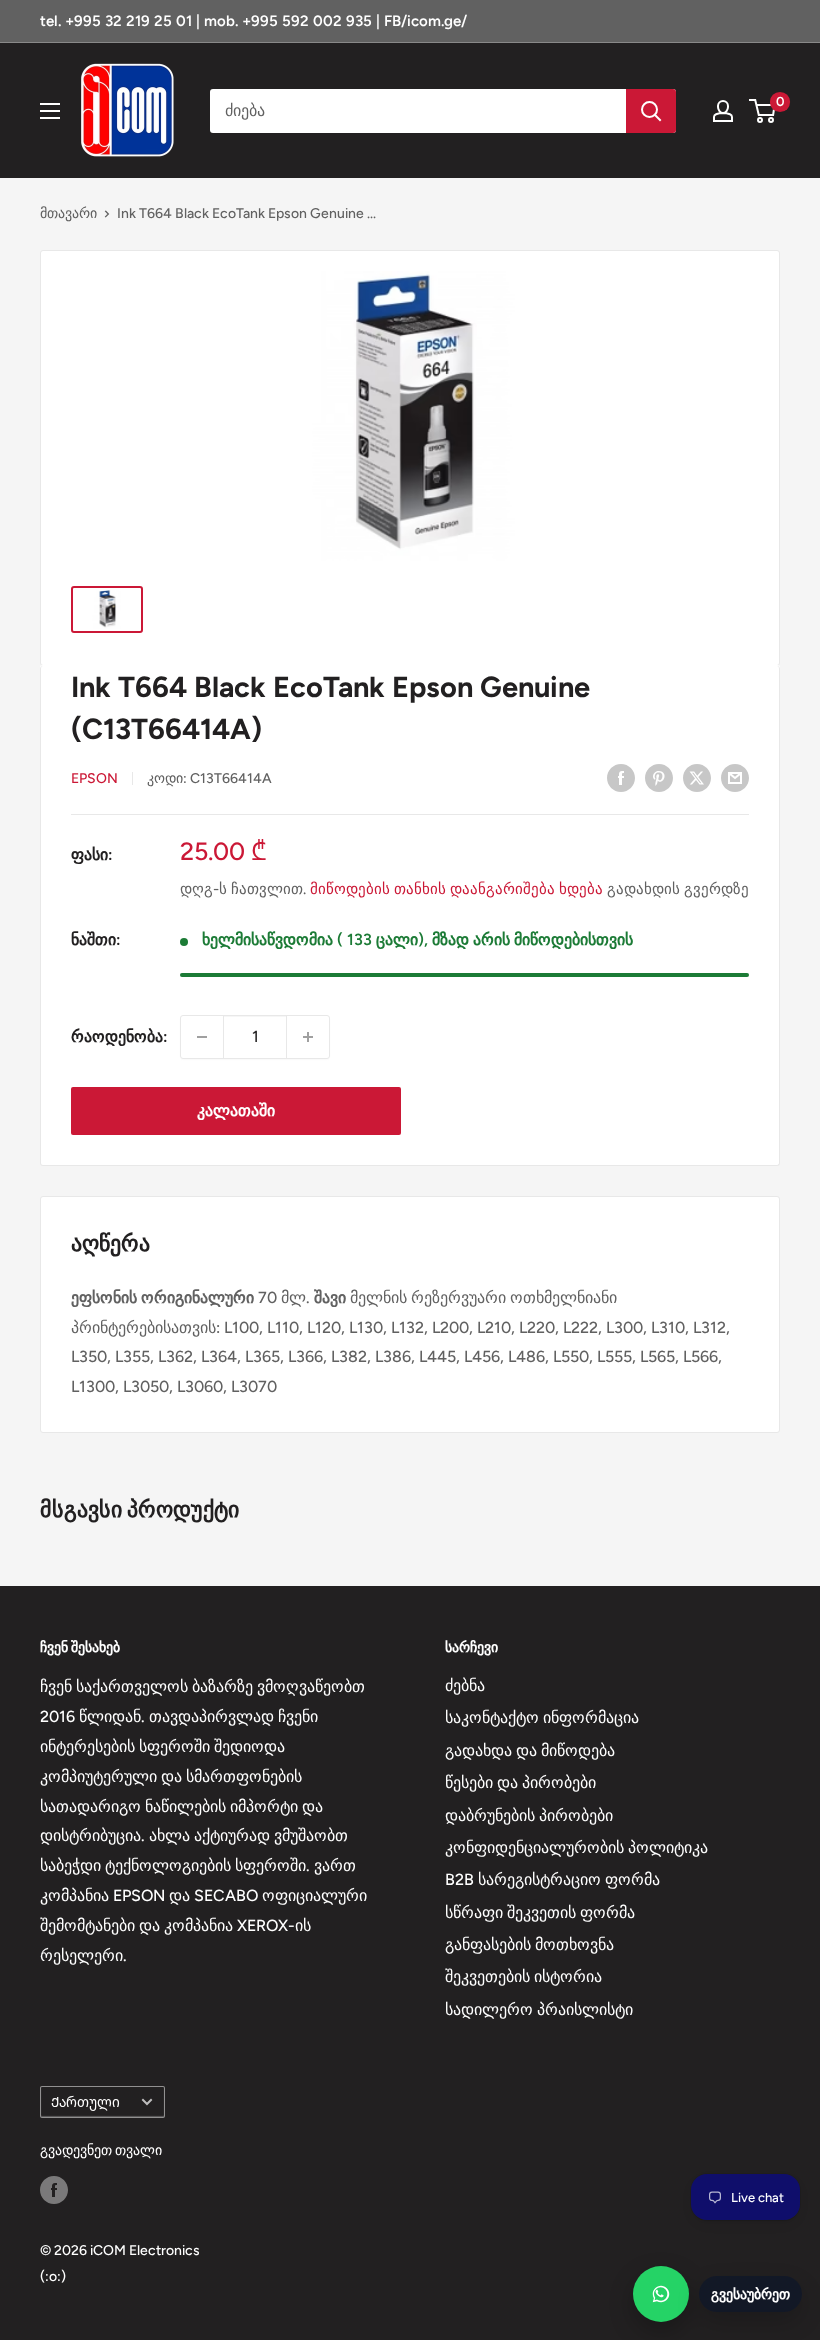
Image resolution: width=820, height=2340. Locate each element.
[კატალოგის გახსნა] (50, 111)
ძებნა (465, 1685)
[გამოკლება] (202, 1037)
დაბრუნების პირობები (529, 1815)
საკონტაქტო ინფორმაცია (542, 1717)
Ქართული (85, 2102)
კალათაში (236, 1110)
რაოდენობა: (119, 1036)
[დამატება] (308, 1037)
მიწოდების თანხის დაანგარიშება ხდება (456, 889)
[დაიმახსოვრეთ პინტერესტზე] (659, 777)
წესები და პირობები (520, 1782)
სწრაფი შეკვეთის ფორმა (540, 1912)
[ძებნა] (651, 111)
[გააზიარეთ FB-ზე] (621, 777)
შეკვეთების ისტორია (523, 1976)
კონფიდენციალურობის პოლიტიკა (576, 1847)
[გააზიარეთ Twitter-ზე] (697, 777)
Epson (94, 778)
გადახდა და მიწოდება (530, 1750)
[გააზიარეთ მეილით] (735, 777)
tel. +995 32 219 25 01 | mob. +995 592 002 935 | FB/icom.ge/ (253, 21)
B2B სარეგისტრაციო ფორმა (552, 1879)
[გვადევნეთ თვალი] (54, 2190)
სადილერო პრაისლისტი (539, 2009)
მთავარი (68, 213)
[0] (763, 111)
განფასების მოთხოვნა (529, 1944)
